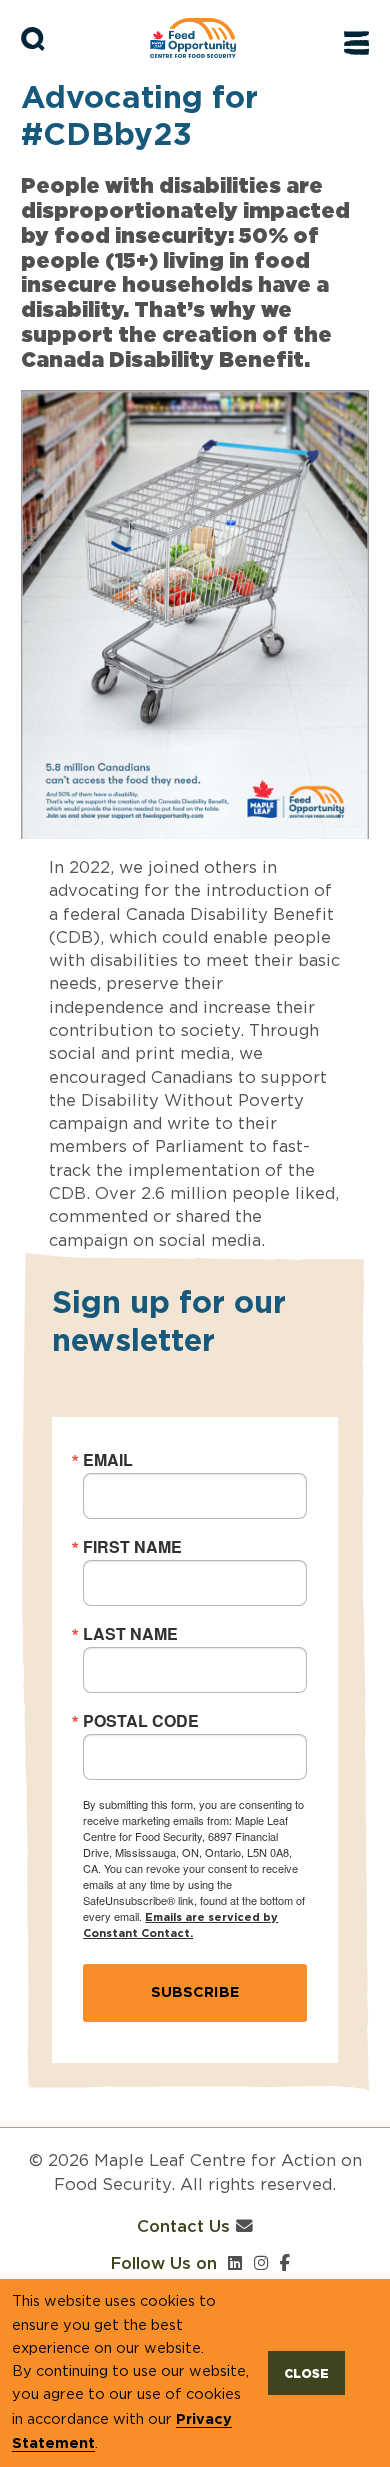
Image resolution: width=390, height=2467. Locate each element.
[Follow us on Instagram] (261, 2263)
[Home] (202, 38)
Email (108, 1460)
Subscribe (195, 1991)
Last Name (130, 1634)
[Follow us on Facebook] (285, 2263)
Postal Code (141, 1721)
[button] (33, 39)
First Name (132, 1547)
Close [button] (306, 2373)
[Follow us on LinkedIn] (235, 2263)
